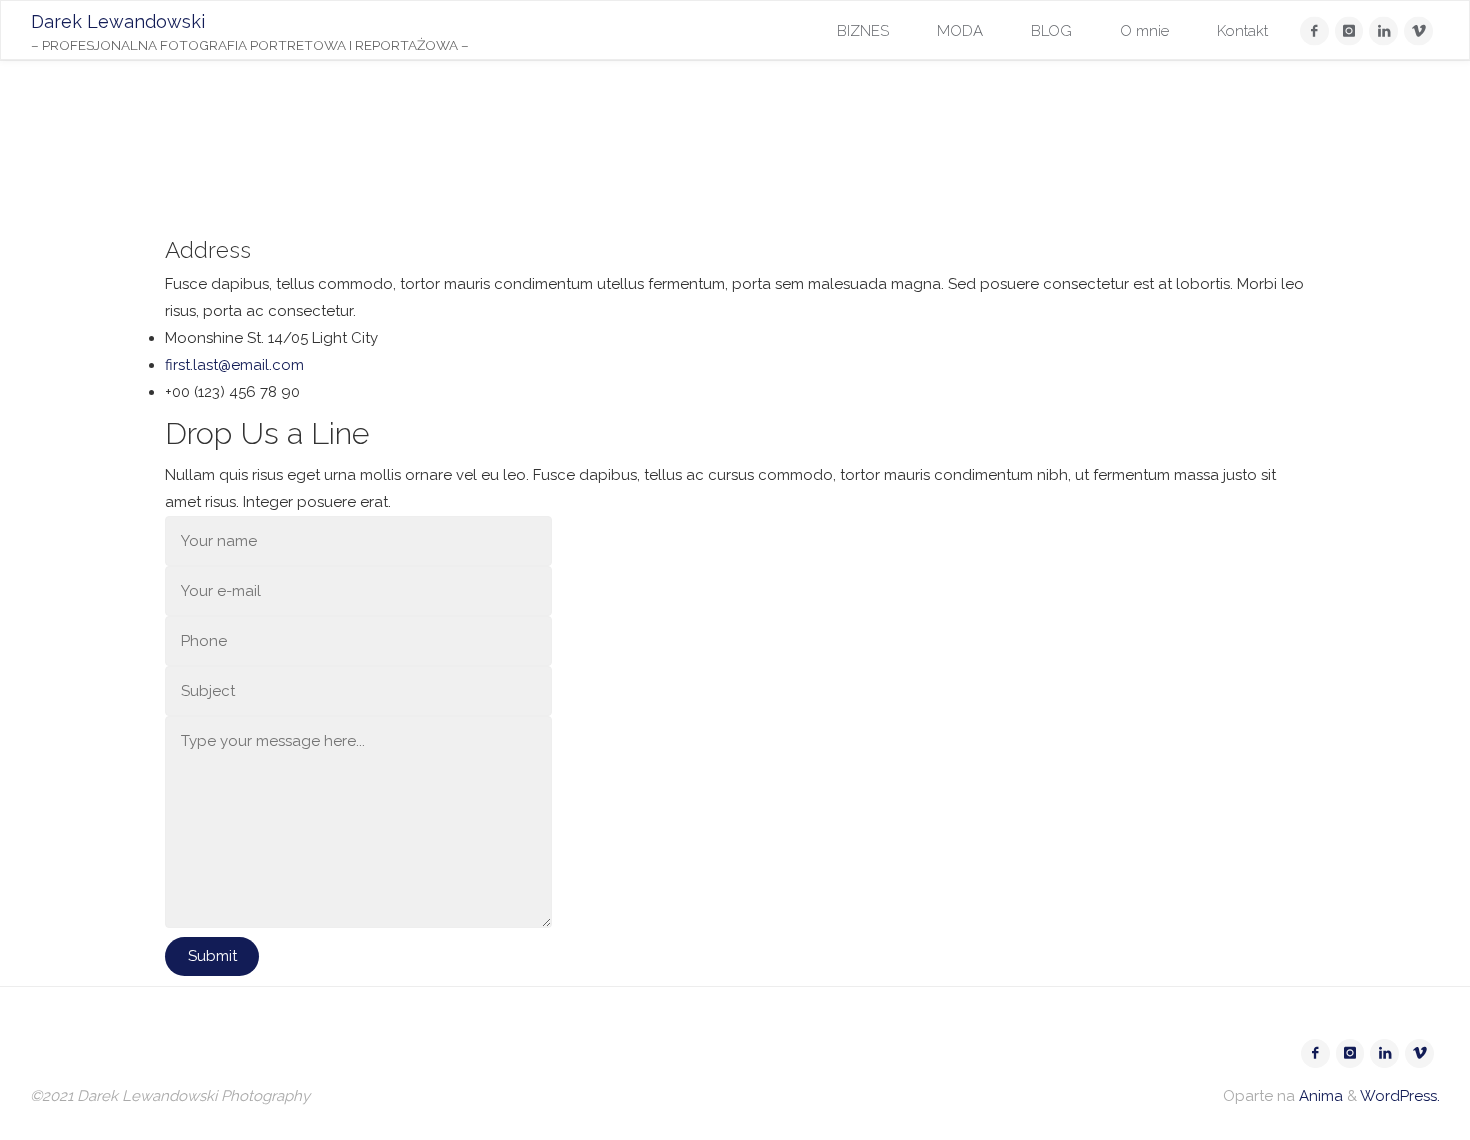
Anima (1319, 1096)
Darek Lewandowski (118, 21)
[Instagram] (1349, 31)
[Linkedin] (1383, 31)
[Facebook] (1314, 31)
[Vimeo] (1418, 31)
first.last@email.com (234, 365)
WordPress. (1400, 1096)
